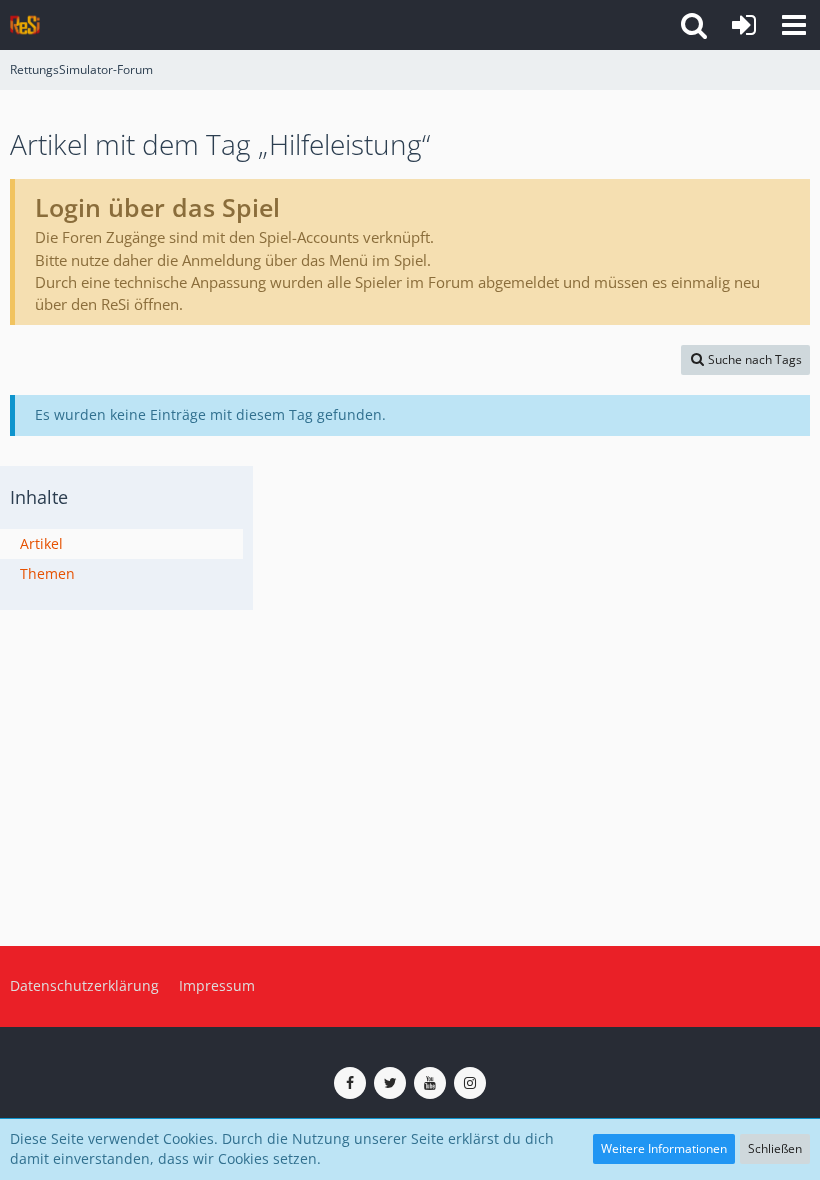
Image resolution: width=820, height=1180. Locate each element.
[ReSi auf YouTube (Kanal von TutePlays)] (430, 1083)
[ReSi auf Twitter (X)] (390, 1083)
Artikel (41, 543)
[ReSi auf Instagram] (470, 1083)
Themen (47, 573)
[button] (794, 25)
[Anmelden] (744, 25)
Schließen (775, 1148)
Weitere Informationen (664, 1148)
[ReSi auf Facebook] (350, 1083)
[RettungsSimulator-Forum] (25, 25)
